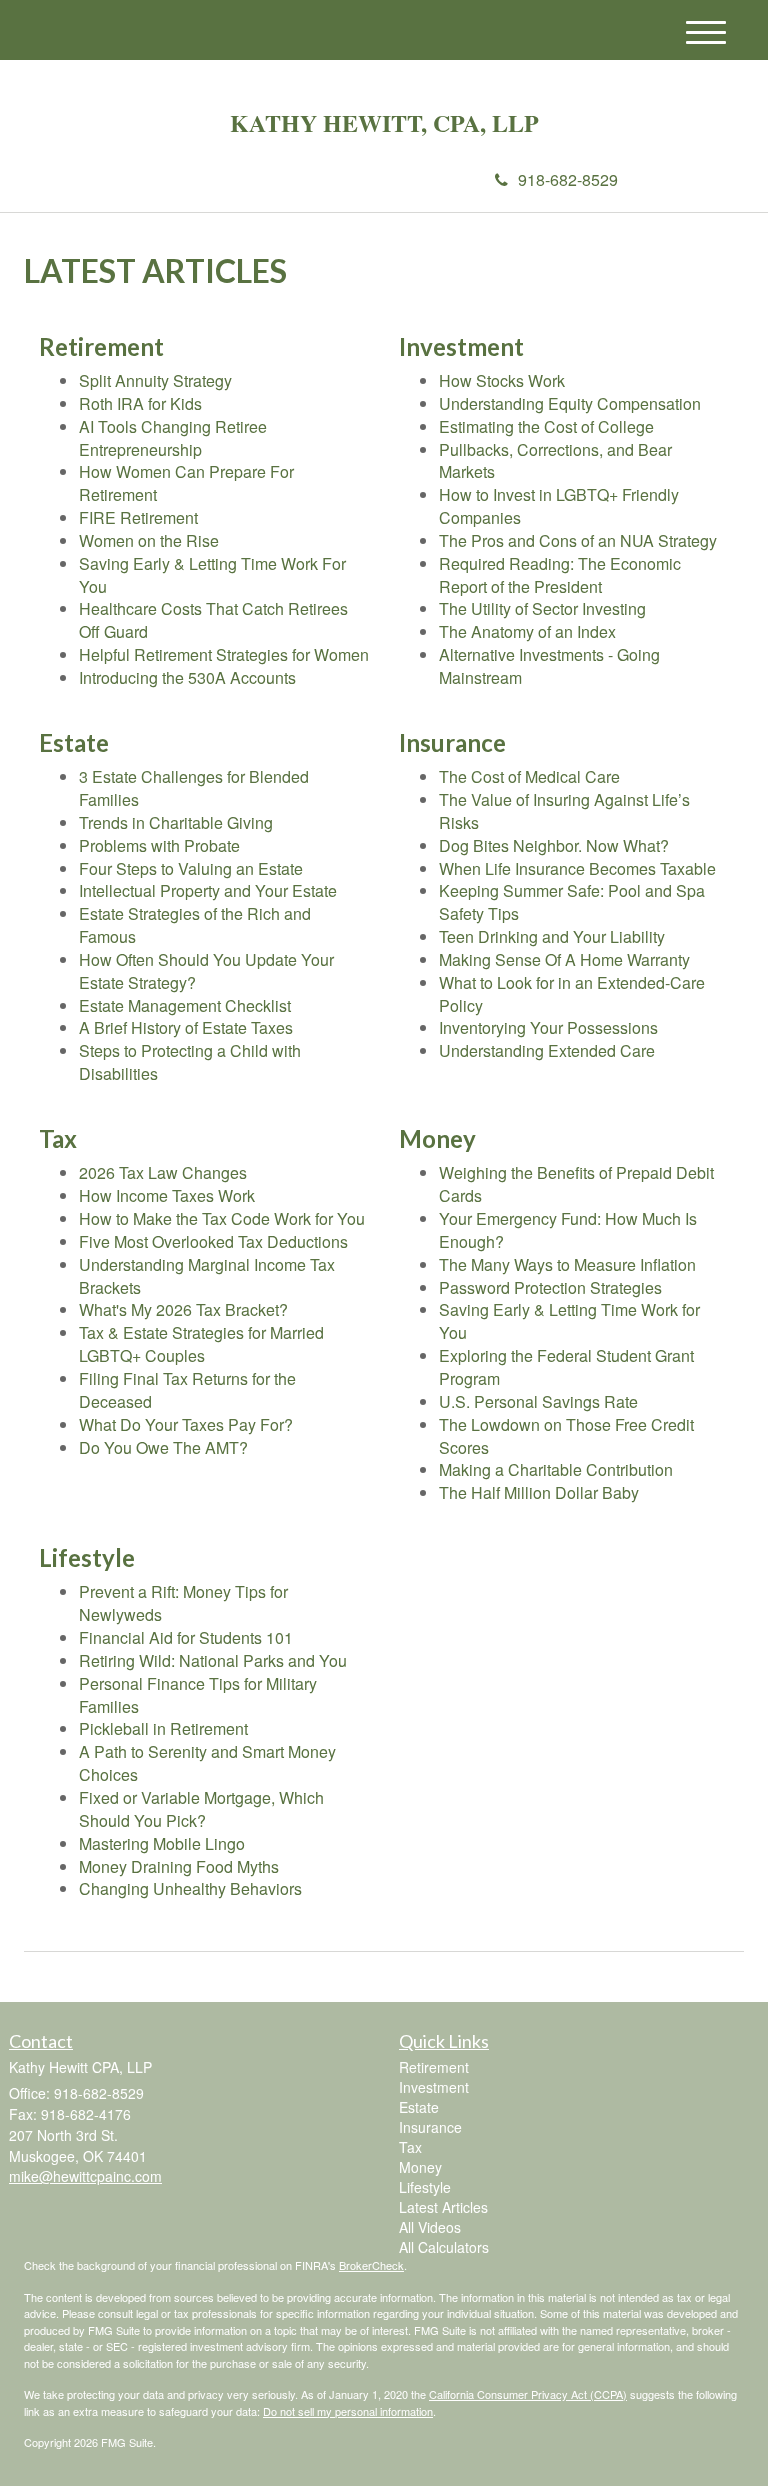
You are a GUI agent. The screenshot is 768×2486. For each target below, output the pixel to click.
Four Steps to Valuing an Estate (191, 868)
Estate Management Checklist (185, 1005)
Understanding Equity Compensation (570, 403)
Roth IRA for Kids (140, 403)
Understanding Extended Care (547, 1050)
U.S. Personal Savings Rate (538, 1401)
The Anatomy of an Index (527, 631)
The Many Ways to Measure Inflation (567, 1264)
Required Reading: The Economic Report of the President (560, 575)
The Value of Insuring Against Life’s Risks (564, 811)
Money (420, 2167)
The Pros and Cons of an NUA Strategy (578, 540)
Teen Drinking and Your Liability (552, 936)
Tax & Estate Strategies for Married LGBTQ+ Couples (201, 1344)
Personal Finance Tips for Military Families (198, 1695)
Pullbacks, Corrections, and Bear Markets (555, 461)
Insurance (430, 2127)
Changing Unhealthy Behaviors (190, 1888)
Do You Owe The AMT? (163, 1447)
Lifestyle (425, 2187)
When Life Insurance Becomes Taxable (577, 868)
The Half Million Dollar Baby (539, 1492)
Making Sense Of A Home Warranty (564, 959)
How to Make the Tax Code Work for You (222, 1218)
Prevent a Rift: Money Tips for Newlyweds (183, 1603)
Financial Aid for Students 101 (186, 1637)
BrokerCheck (371, 2265)
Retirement (434, 2067)
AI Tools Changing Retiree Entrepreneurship (173, 438)
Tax (410, 2147)
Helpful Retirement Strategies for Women (224, 654)
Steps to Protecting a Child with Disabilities (190, 1062)
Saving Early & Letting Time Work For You (212, 575)
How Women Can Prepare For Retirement (186, 483)
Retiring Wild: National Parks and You (213, 1660)
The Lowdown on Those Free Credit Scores (566, 1436)
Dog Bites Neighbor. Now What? (554, 845)
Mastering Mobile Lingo (162, 1843)
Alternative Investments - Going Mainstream (549, 666)
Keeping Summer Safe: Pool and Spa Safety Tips (572, 902)
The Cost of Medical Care (529, 776)
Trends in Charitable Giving (176, 822)
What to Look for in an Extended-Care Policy (572, 994)
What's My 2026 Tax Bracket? (183, 1309)
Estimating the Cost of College (546, 426)
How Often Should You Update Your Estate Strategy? (206, 971)
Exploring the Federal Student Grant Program (566, 1367)
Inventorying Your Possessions (548, 1027)
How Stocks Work (502, 380)
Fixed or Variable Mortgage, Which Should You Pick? (201, 1809)
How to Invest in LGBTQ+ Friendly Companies (559, 506)
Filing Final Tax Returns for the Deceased (187, 1390)
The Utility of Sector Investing (542, 608)
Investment (434, 2087)
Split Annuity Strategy (155, 380)
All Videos (430, 2227)
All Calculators (444, 2247)
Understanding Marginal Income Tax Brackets (207, 1276)
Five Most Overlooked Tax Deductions (213, 1241)
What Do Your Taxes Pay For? (186, 1424)
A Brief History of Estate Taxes (186, 1027)
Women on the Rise (149, 540)
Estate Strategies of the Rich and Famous (195, 925)
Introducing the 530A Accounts (187, 677)
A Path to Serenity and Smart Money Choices (207, 1763)
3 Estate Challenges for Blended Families (194, 788)
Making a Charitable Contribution (556, 1469)
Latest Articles (443, 2207)
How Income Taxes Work (167, 1195)
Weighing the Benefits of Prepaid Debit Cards (576, 1184)
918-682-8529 (568, 179)
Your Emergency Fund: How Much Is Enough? (568, 1230)
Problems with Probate (159, 845)
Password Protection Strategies (550, 1287)
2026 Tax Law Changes (163, 1172)
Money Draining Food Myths (179, 1866)
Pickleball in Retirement (163, 1728)
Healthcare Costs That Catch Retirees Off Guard (213, 620)
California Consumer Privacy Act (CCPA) (528, 2394)
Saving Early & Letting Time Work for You (569, 1321)
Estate (419, 2107)
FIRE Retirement (138, 517)
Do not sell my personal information (348, 2411)
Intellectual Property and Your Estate (208, 890)
